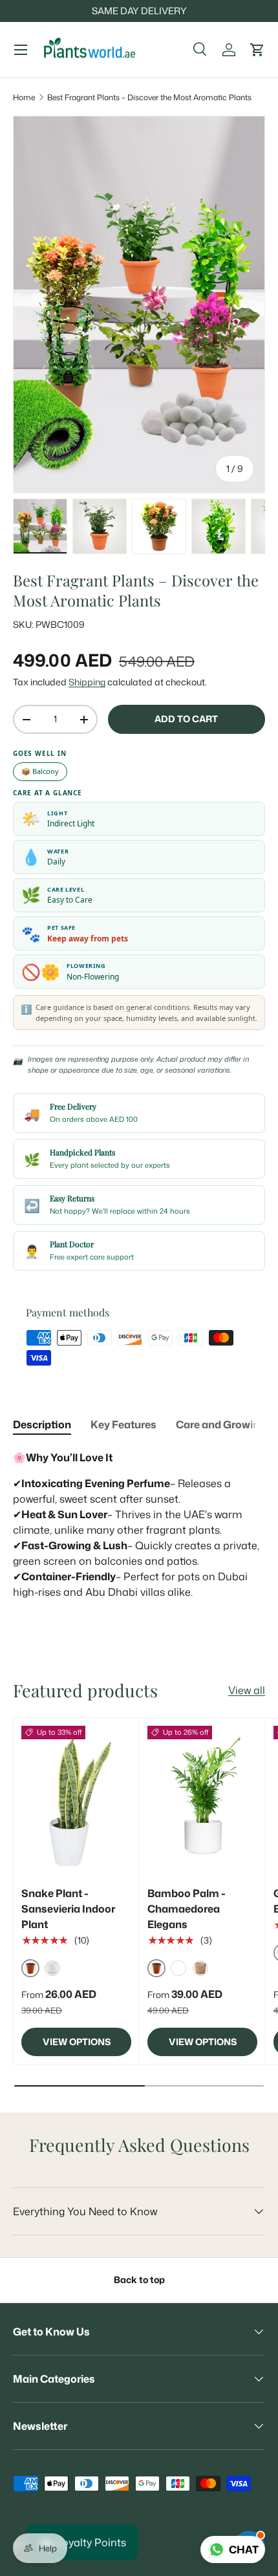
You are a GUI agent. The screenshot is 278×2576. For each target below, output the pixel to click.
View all (247, 1690)
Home (24, 97)
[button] (257, 50)
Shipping (87, 682)
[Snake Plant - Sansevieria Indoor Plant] (76, 1799)
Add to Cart (186, 719)
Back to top (139, 2280)
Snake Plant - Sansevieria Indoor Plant (68, 1909)
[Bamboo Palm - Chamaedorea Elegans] (202, 1799)
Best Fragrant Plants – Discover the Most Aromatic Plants (149, 97)
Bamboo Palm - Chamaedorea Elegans (187, 1909)
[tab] (42, 1424)
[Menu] (21, 50)
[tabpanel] (139, 1532)
